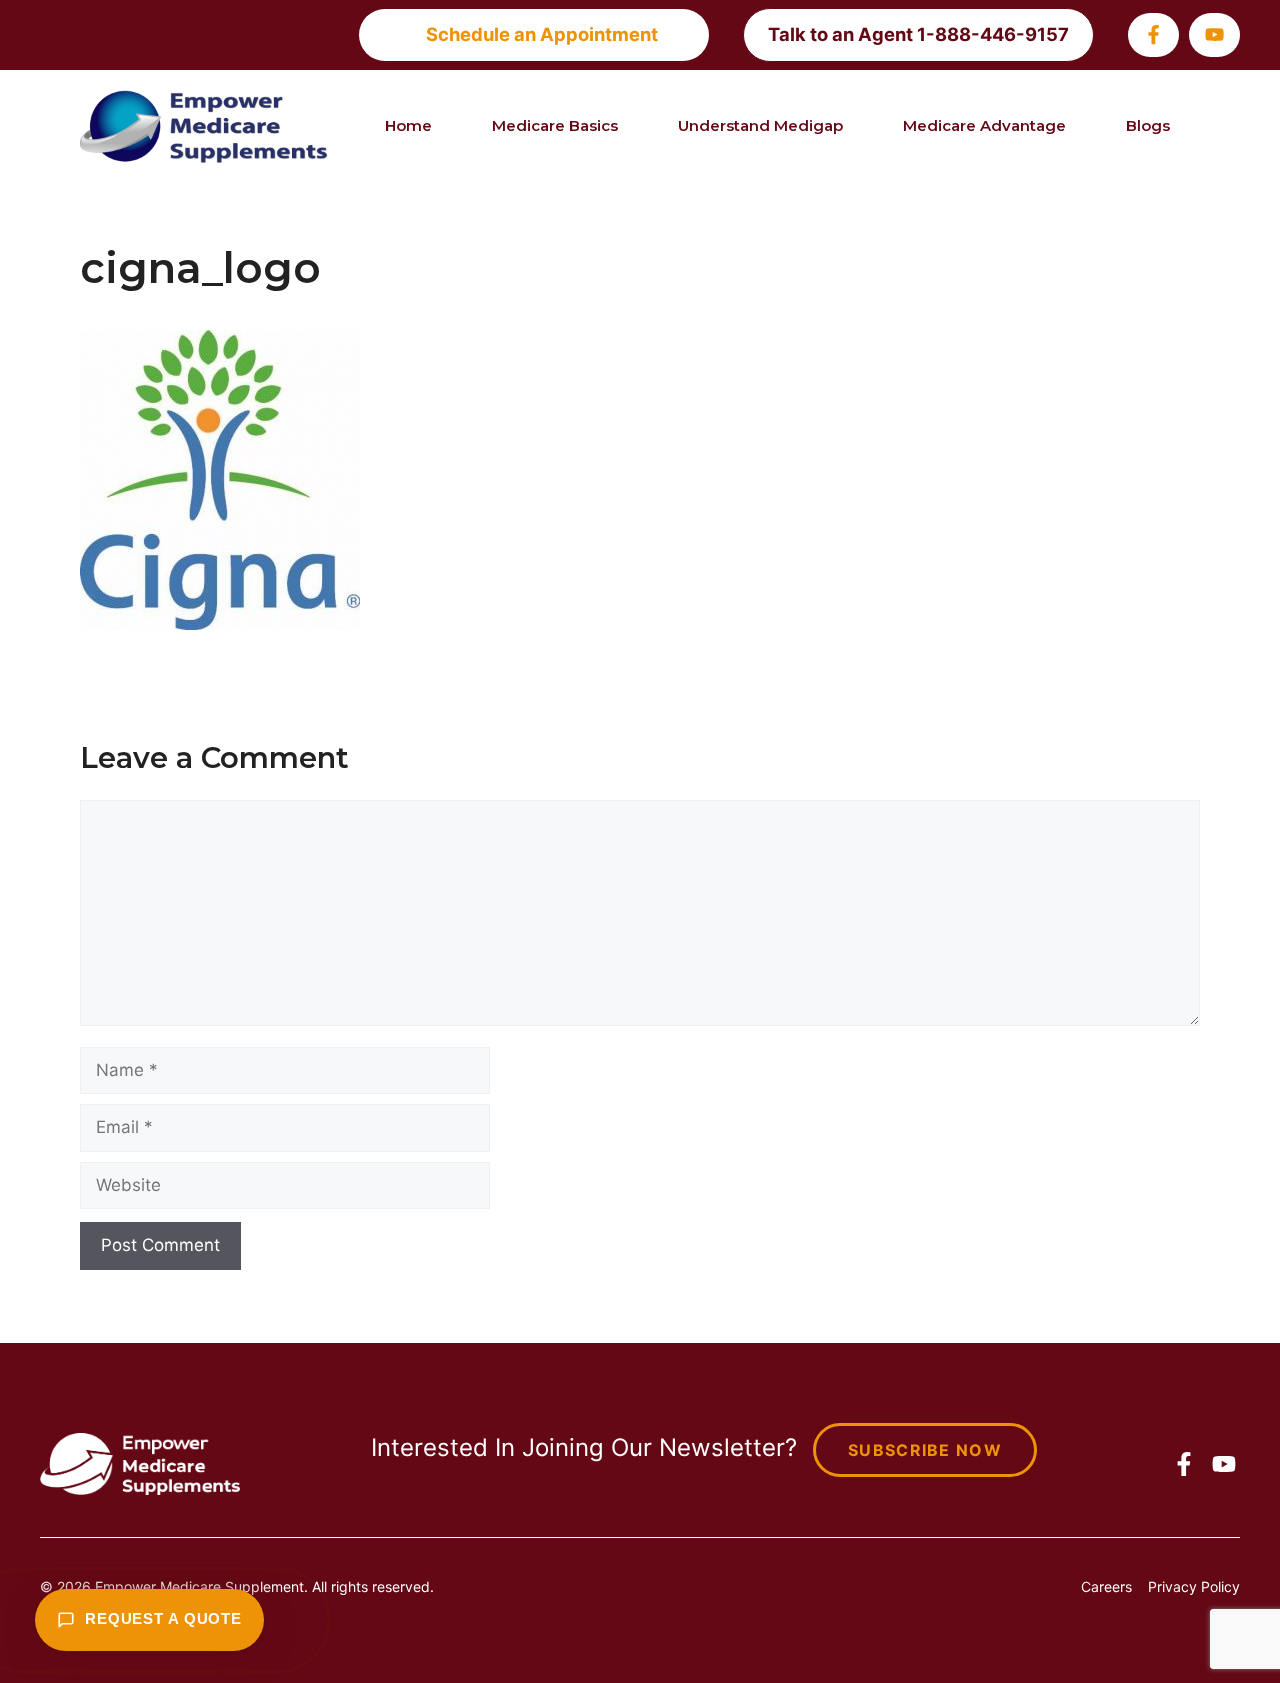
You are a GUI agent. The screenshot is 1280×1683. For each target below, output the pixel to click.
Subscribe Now (925, 1450)
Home (408, 125)
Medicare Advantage (984, 125)
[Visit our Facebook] (1153, 34)
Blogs (1148, 125)
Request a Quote (163, 1619)
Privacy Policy (1194, 1586)
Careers (1106, 1586)
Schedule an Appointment (542, 34)
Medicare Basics (555, 125)
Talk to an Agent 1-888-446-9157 (918, 34)
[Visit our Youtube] (1214, 34)
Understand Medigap (760, 125)
